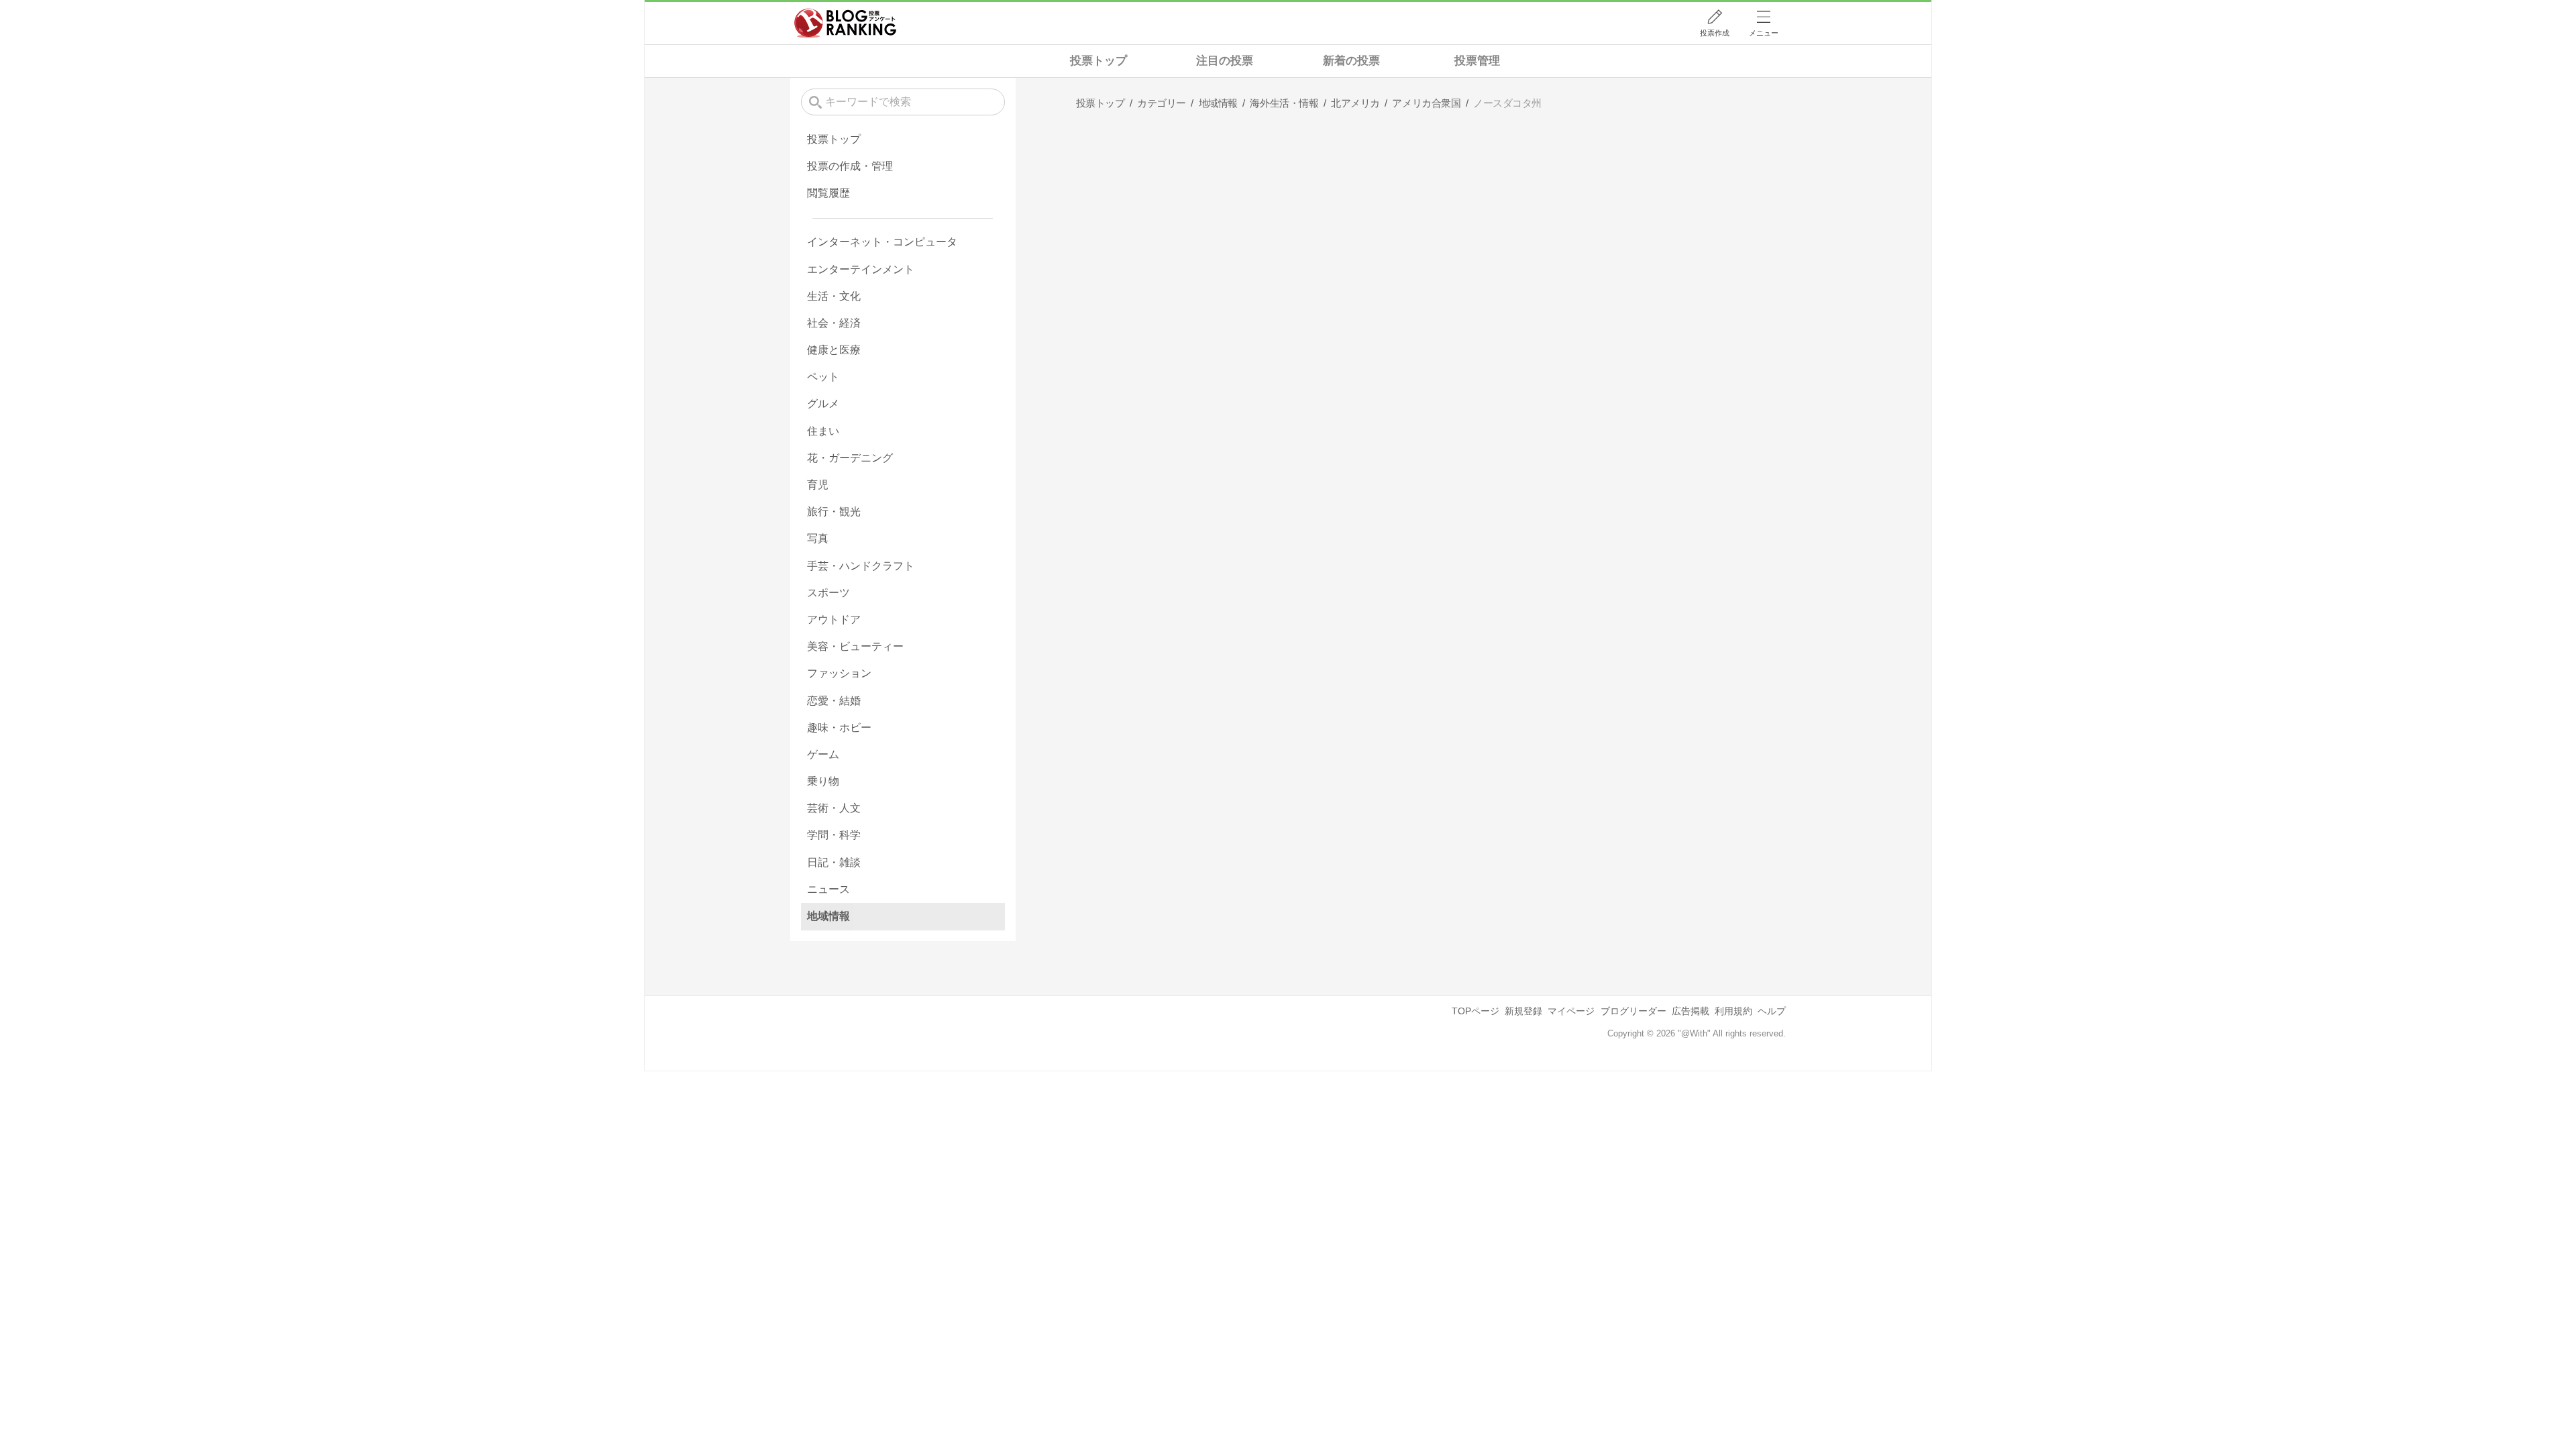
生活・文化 (834, 296)
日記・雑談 (834, 862)
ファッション (839, 673)
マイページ (1571, 1011)
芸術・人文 (834, 808)
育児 (818, 485)
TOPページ (1475, 1011)
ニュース (828, 889)
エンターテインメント (861, 269)
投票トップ (1098, 61)
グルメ (823, 404)
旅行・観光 (834, 512)
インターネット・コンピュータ (882, 242)
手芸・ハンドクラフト (861, 566)
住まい (823, 431)
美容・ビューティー (855, 646)
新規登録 (1523, 1011)
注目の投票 (1225, 61)
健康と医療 (834, 350)
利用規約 (1733, 1011)
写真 (818, 538)
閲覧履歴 (828, 193)
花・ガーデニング (850, 458)
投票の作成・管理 (850, 166)
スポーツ (828, 593)
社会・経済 (834, 323)
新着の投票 (1351, 61)
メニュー (1764, 33)
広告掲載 (1690, 1011)
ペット (823, 377)
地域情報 (828, 916)
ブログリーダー (1633, 1011)
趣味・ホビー (839, 728)
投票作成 (1715, 33)
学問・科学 (834, 835)
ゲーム (823, 754)
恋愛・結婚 (834, 701)
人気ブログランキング (845, 23)
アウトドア (834, 620)
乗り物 (823, 781)
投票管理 (1477, 61)
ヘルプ (1772, 1011)
